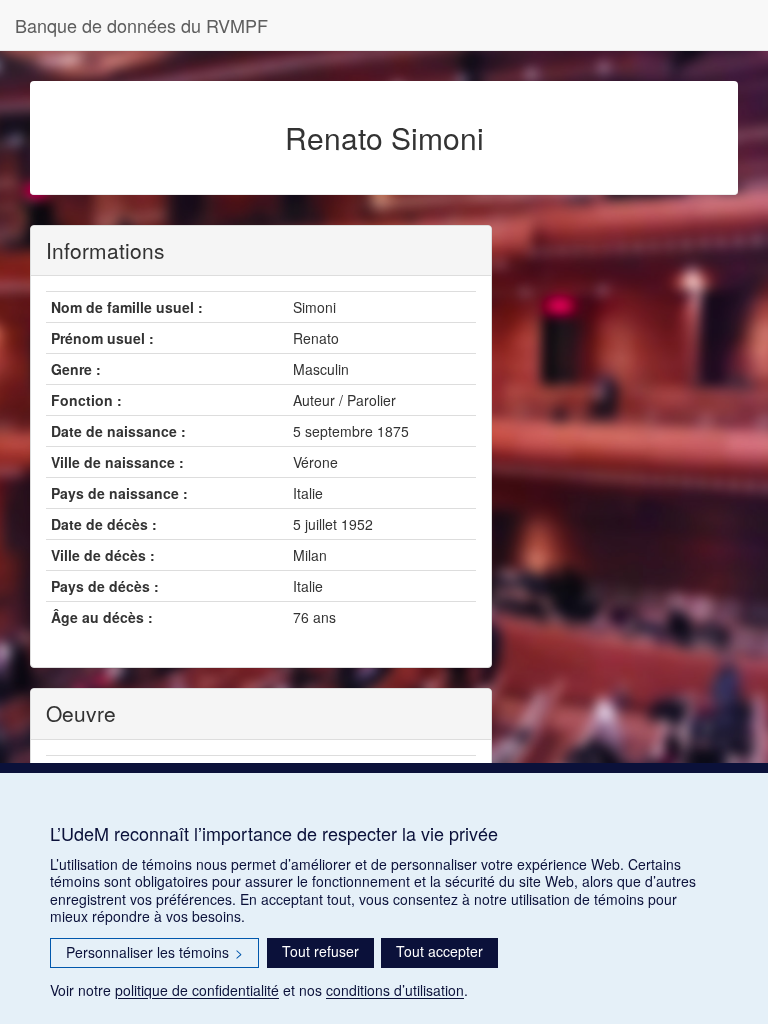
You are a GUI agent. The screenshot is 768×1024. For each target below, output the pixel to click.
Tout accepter (439, 951)
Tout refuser (320, 951)
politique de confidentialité (197, 990)
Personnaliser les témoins (154, 952)
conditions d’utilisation (395, 990)
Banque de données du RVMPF (141, 25)
